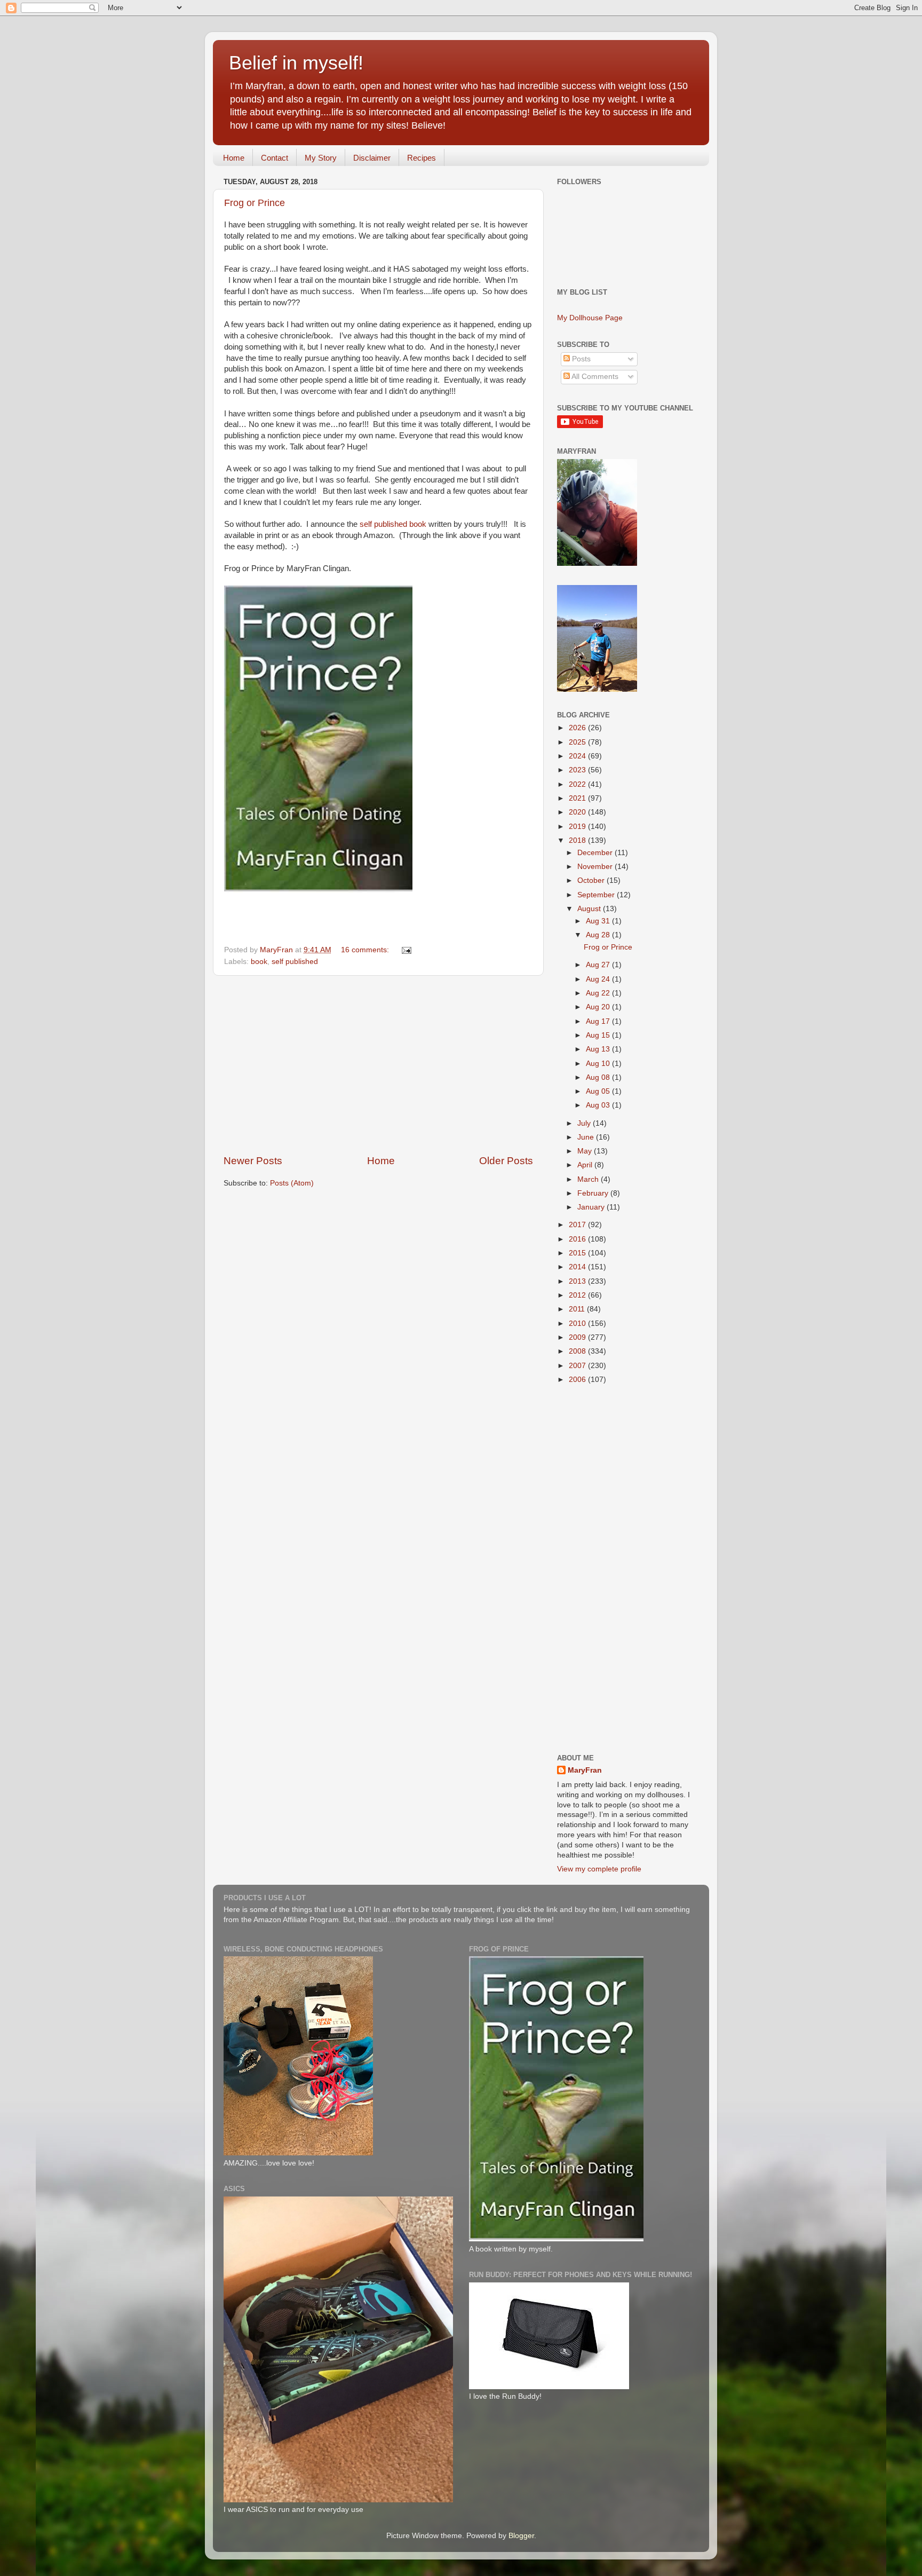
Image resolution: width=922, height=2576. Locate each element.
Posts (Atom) (292, 1183)
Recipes (422, 158)
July (585, 1123)
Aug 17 (599, 1021)
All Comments (594, 377)
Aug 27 (599, 965)
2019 (578, 827)
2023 (578, 770)
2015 (578, 1253)
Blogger (521, 2536)
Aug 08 (599, 1077)
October (592, 880)
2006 (578, 1380)
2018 (578, 840)
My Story (321, 158)
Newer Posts (253, 1161)
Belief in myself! (296, 63)
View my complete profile (599, 1869)
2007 (578, 1366)
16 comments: (366, 950)
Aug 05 (599, 1091)
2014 (578, 1267)
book (259, 962)
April (586, 1165)
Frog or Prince (255, 203)
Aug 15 (599, 1035)
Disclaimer (372, 158)
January (592, 1207)
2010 (578, 1323)
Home (234, 158)
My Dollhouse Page (590, 318)
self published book (393, 524)
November (596, 867)
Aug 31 (599, 921)
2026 (578, 728)
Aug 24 (599, 979)
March (589, 1179)
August (590, 909)
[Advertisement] (378, 1065)
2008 (578, 1351)
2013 (578, 1281)
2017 (578, 1225)
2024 (578, 756)
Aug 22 (599, 993)
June (587, 1137)
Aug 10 (599, 1064)
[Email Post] (406, 950)
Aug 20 (599, 1007)
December (596, 853)
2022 (578, 784)
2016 (578, 1239)
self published (295, 962)
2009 (578, 1337)
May (586, 1151)
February (594, 1193)
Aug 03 (599, 1105)
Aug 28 (599, 935)
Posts (580, 359)
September (597, 895)
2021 (578, 798)
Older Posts (506, 1161)
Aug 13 (599, 1049)
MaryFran (585, 1770)
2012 (578, 1295)
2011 (578, 1309)
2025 (578, 742)
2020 (578, 812)
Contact (275, 158)
